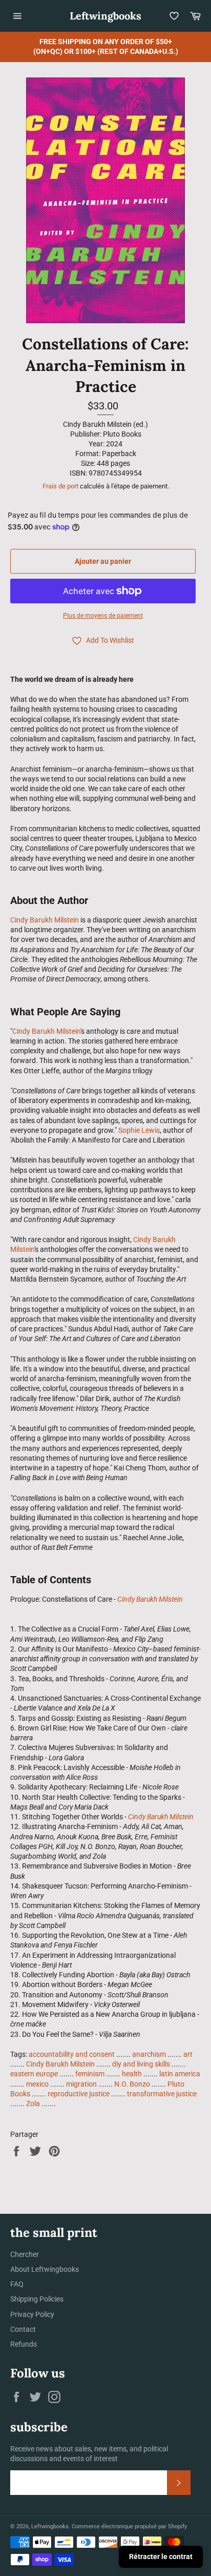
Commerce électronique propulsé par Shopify (129, 2526)
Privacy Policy (32, 2314)
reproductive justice (79, 2094)
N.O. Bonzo (132, 2084)
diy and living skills (141, 2064)
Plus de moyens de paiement (103, 616)
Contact (23, 2329)
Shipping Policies (37, 2299)
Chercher (25, 2254)
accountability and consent (72, 2054)
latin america (180, 2074)
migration (81, 2084)
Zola (33, 2103)
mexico (37, 2084)
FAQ (17, 2284)
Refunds (24, 2344)
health (132, 2074)
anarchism (149, 2054)
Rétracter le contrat (161, 2557)
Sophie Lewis (139, 1130)
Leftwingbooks (105, 16)
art (188, 2054)
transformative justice (162, 2094)
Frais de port (60, 486)
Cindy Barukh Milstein (45, 920)
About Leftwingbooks (45, 2269)
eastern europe (34, 2074)
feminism (90, 2074)
